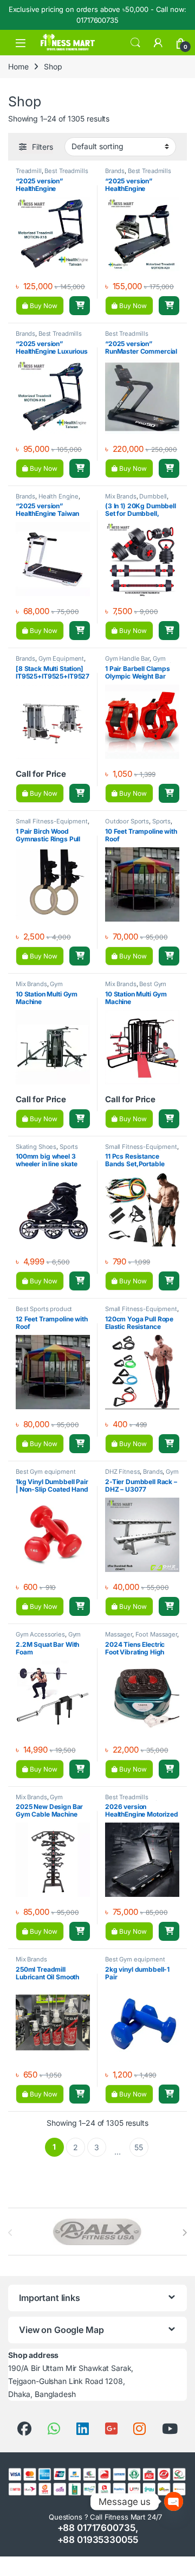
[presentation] (184, 2233)
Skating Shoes (36, 1147)
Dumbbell (153, 496)
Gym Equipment (61, 659)
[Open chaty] (174, 2501)
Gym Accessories (135, 662)
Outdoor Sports (127, 821)
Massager (119, 1634)
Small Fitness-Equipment (52, 821)
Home (18, 66)
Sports (161, 821)
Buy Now (43, 306)
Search (135, 43)
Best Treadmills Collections (138, 174)
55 (139, 2147)
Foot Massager (156, 1634)
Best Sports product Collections (44, 1312)
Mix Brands (121, 496)
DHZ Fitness (122, 1472)
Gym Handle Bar (127, 659)
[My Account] (158, 43)
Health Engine (58, 496)
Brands (115, 171)
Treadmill (29, 171)
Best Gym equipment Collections (138, 987)
